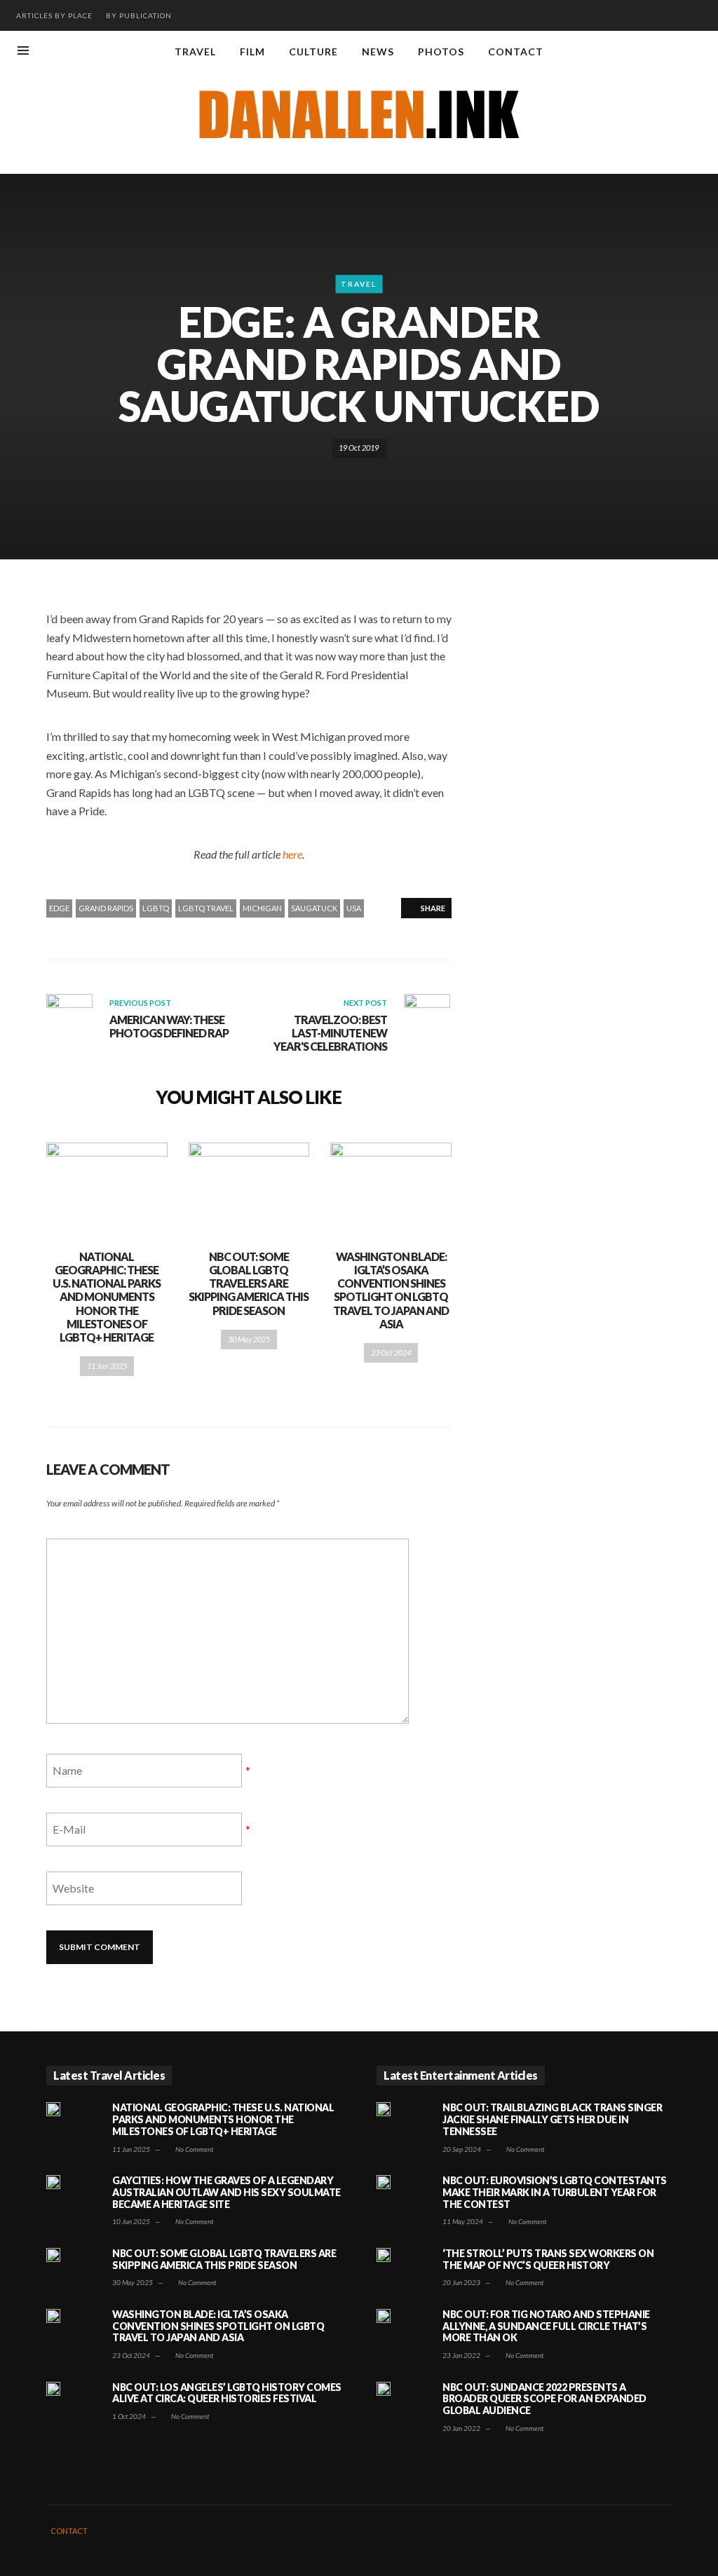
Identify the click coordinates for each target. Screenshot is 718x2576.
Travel (359, 285)
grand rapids (106, 908)
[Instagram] (651, 52)
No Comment (194, 2149)
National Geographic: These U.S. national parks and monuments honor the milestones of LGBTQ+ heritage (107, 1297)
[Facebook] (628, 52)
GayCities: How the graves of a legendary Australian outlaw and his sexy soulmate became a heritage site (226, 2192)
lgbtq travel (206, 908)
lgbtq (156, 908)
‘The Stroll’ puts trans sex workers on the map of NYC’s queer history (548, 2259)
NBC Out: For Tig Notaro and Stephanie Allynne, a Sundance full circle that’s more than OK (546, 2326)
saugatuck (314, 908)
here (292, 854)
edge (59, 908)
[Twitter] (697, 52)
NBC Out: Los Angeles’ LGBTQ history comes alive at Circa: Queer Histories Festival (227, 2393)
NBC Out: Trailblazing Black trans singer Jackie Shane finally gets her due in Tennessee (552, 2119)
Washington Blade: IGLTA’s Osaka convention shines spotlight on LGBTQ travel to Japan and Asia (391, 1290)
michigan (262, 908)
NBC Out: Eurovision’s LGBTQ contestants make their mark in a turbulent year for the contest (555, 2192)
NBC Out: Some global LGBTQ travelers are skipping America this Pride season (249, 1283)
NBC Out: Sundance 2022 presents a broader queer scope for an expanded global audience (544, 2399)
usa (354, 908)
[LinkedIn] (674, 52)
